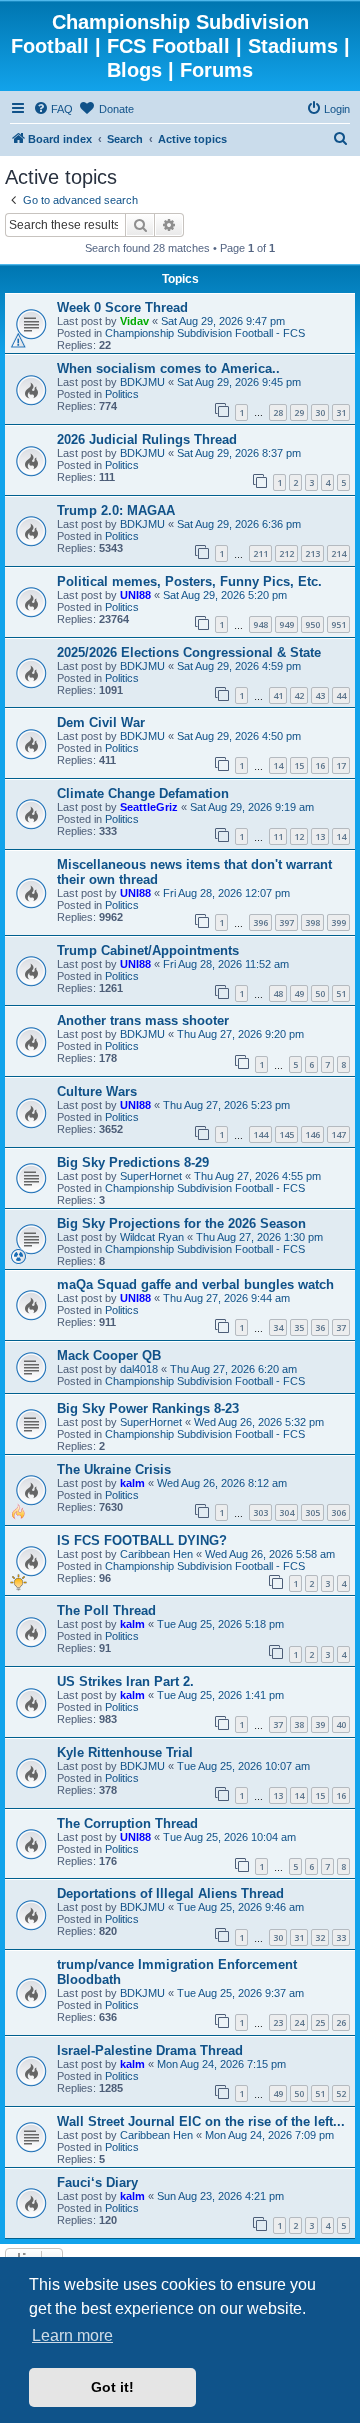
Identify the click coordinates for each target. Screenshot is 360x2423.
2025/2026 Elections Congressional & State (189, 652)
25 (320, 2022)
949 (286, 624)
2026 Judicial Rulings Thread (147, 439)
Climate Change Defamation (143, 793)
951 (338, 624)
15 (299, 765)
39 (320, 1724)
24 (299, 2022)
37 (341, 1327)
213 (312, 553)
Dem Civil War (101, 722)
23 (278, 2022)
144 (260, 1134)
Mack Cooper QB (109, 1355)
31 (341, 412)
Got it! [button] (112, 2387)
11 (278, 836)
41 (278, 695)
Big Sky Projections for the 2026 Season (181, 1223)
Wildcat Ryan (152, 1237)
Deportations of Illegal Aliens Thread (170, 1893)
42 (299, 695)
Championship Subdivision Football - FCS (205, 333)
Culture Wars (97, 1091)
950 (312, 624)
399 (338, 922)
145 (286, 1134)
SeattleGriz (149, 807)
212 (286, 553)
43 (320, 695)
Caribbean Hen (156, 1554)
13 (320, 836)
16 (320, 765)
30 (320, 412)
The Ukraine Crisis (114, 1469)
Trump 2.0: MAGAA (116, 510)
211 (260, 553)
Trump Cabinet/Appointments (148, 950)
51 (341, 993)
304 (286, 1512)
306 (338, 1512)
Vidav (134, 321)
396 (260, 922)
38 (299, 1724)
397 (286, 922)
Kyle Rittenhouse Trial (125, 1752)
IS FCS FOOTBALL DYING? (142, 1540)
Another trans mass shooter (143, 1020)
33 (341, 1937)
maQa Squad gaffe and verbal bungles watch (195, 1284)
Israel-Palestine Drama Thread (150, 2050)
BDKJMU (142, 382)
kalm (132, 1483)
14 (278, 765)
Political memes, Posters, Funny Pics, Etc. (189, 581)
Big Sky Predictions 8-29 (133, 1162)
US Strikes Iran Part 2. (125, 1681)
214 (338, 553)
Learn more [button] (72, 2335)
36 (320, 1327)
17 (341, 765)
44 (341, 695)
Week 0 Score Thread (122, 307)
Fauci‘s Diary (97, 2182)
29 (299, 412)
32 (320, 1937)
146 (312, 1134)
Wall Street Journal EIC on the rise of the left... (201, 2121)
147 (338, 1134)
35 (299, 1327)
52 (341, 2093)
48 (278, 993)
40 (341, 1724)
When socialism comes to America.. (168, 368)
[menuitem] (53, 109)
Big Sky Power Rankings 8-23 (148, 1408)
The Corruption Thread (127, 1823)
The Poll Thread (106, 1610)
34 (278, 1327)
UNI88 (135, 595)
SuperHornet (151, 1176)
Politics (122, 394)
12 (299, 836)
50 (320, 993)
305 (312, 1512)
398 (312, 922)
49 (299, 993)
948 (260, 624)
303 (260, 1512)
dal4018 (139, 1369)
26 (341, 2022)
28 (278, 412)
